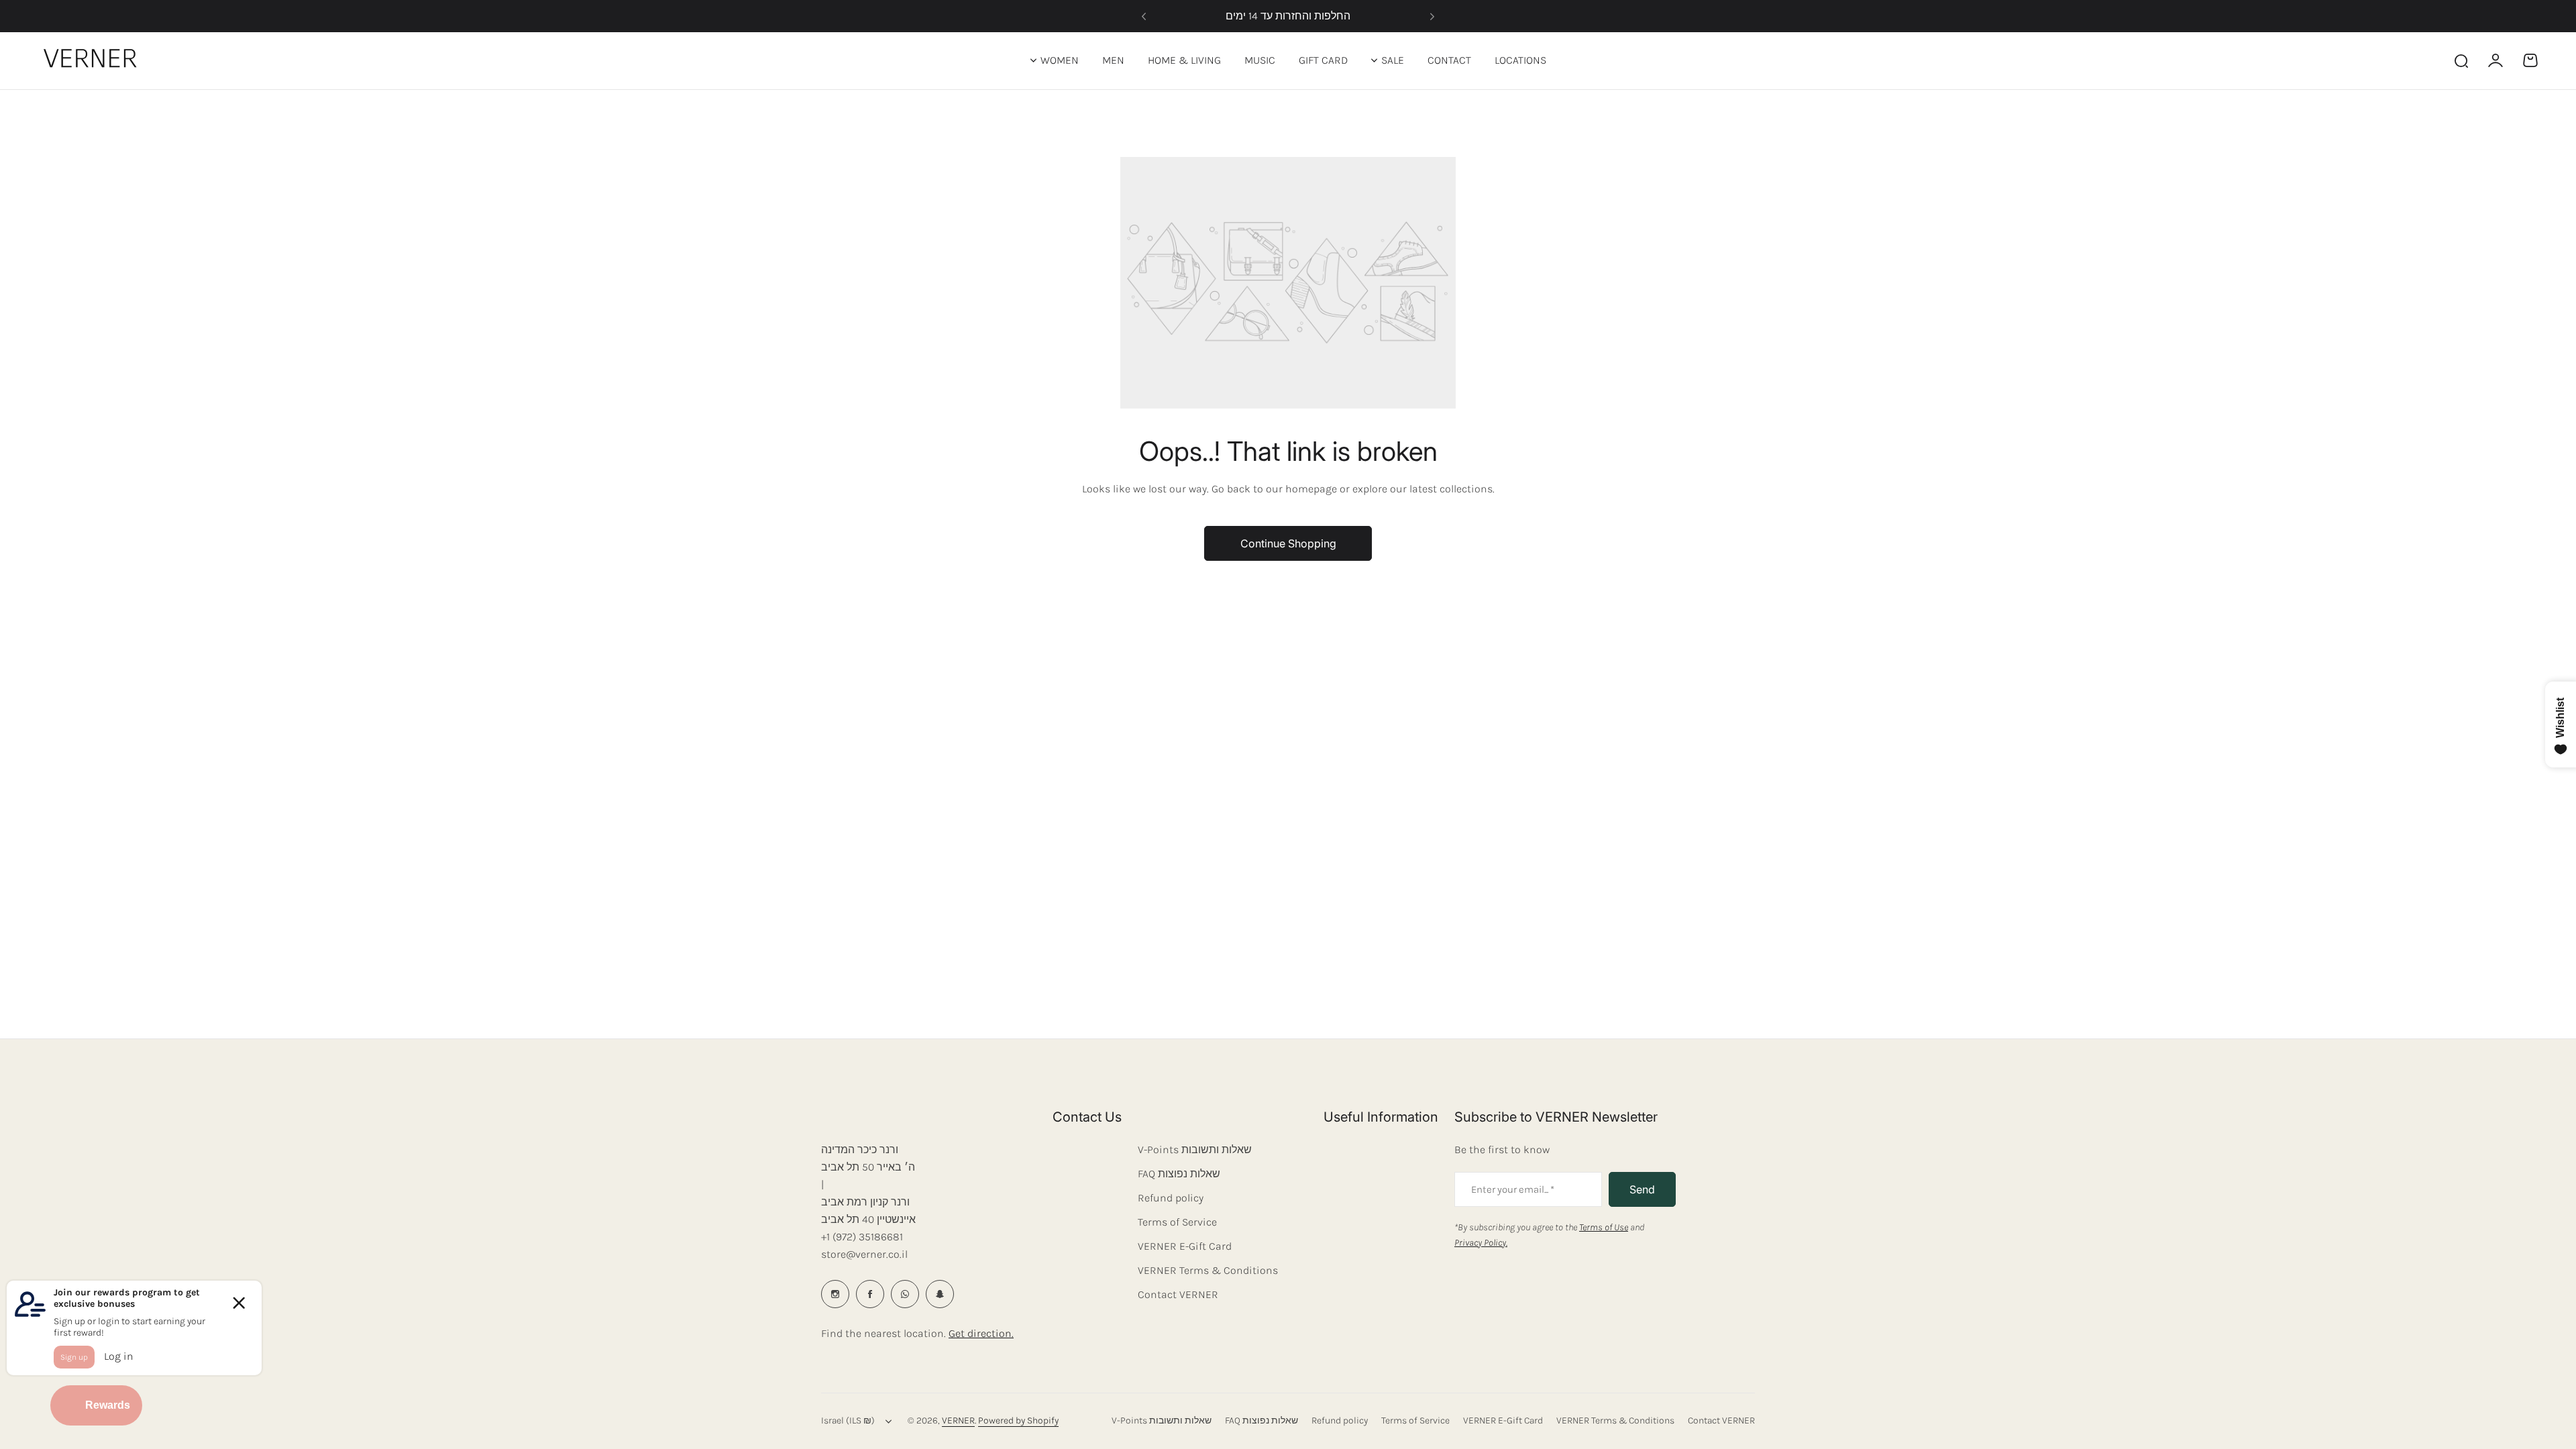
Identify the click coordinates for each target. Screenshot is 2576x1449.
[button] (1144, 16)
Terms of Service (1177, 1222)
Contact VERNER (1178, 1294)
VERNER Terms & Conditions (1208, 1270)
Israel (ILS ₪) (848, 1420)
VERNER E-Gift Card (1185, 1246)
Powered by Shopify (1018, 1420)
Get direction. (981, 1333)
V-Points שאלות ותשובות (1195, 1149)
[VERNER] (93, 60)
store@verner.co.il (864, 1254)
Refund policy (1171, 1198)
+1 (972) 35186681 (862, 1237)
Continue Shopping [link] (1288, 543)
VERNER (958, 1420)
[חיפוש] (2461, 60)
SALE (1393, 60)
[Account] (2495, 60)
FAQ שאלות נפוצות (1179, 1174)
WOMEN (1060, 60)
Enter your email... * (1513, 1189)
